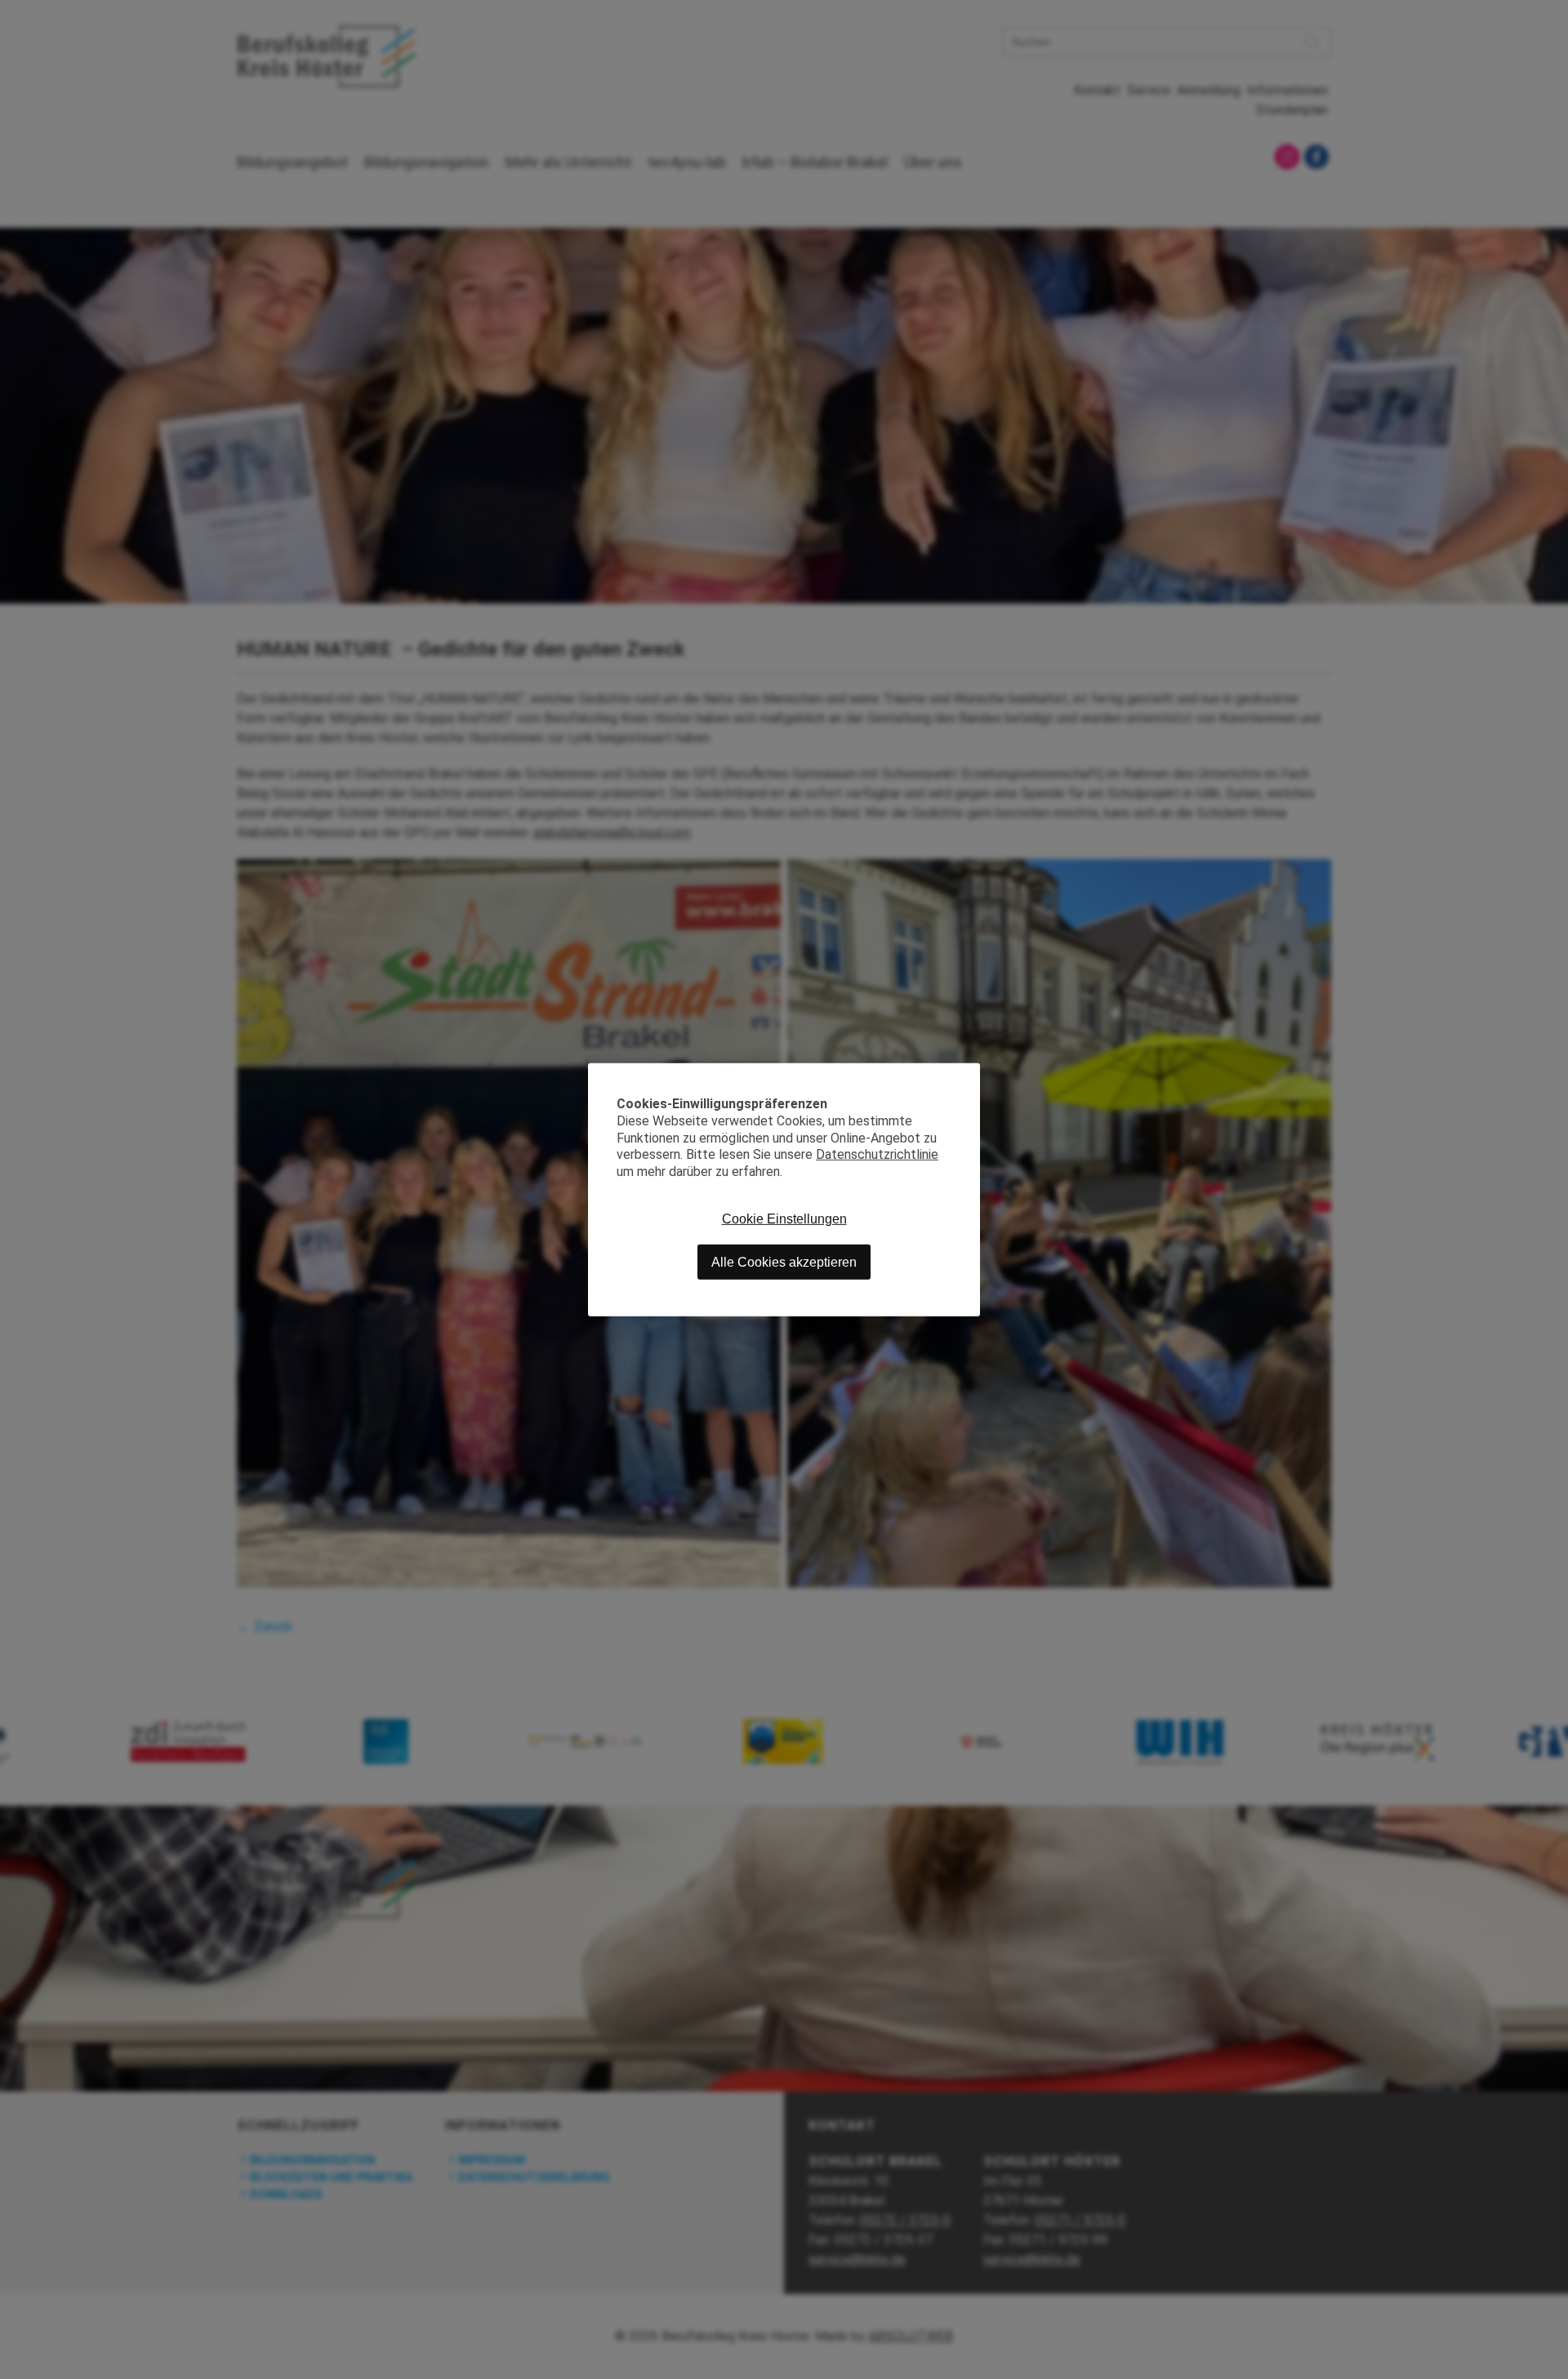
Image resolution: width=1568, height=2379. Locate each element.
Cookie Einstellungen (784, 1218)
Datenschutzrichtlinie (877, 1154)
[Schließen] (968, 1075)
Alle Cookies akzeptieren (784, 1261)
